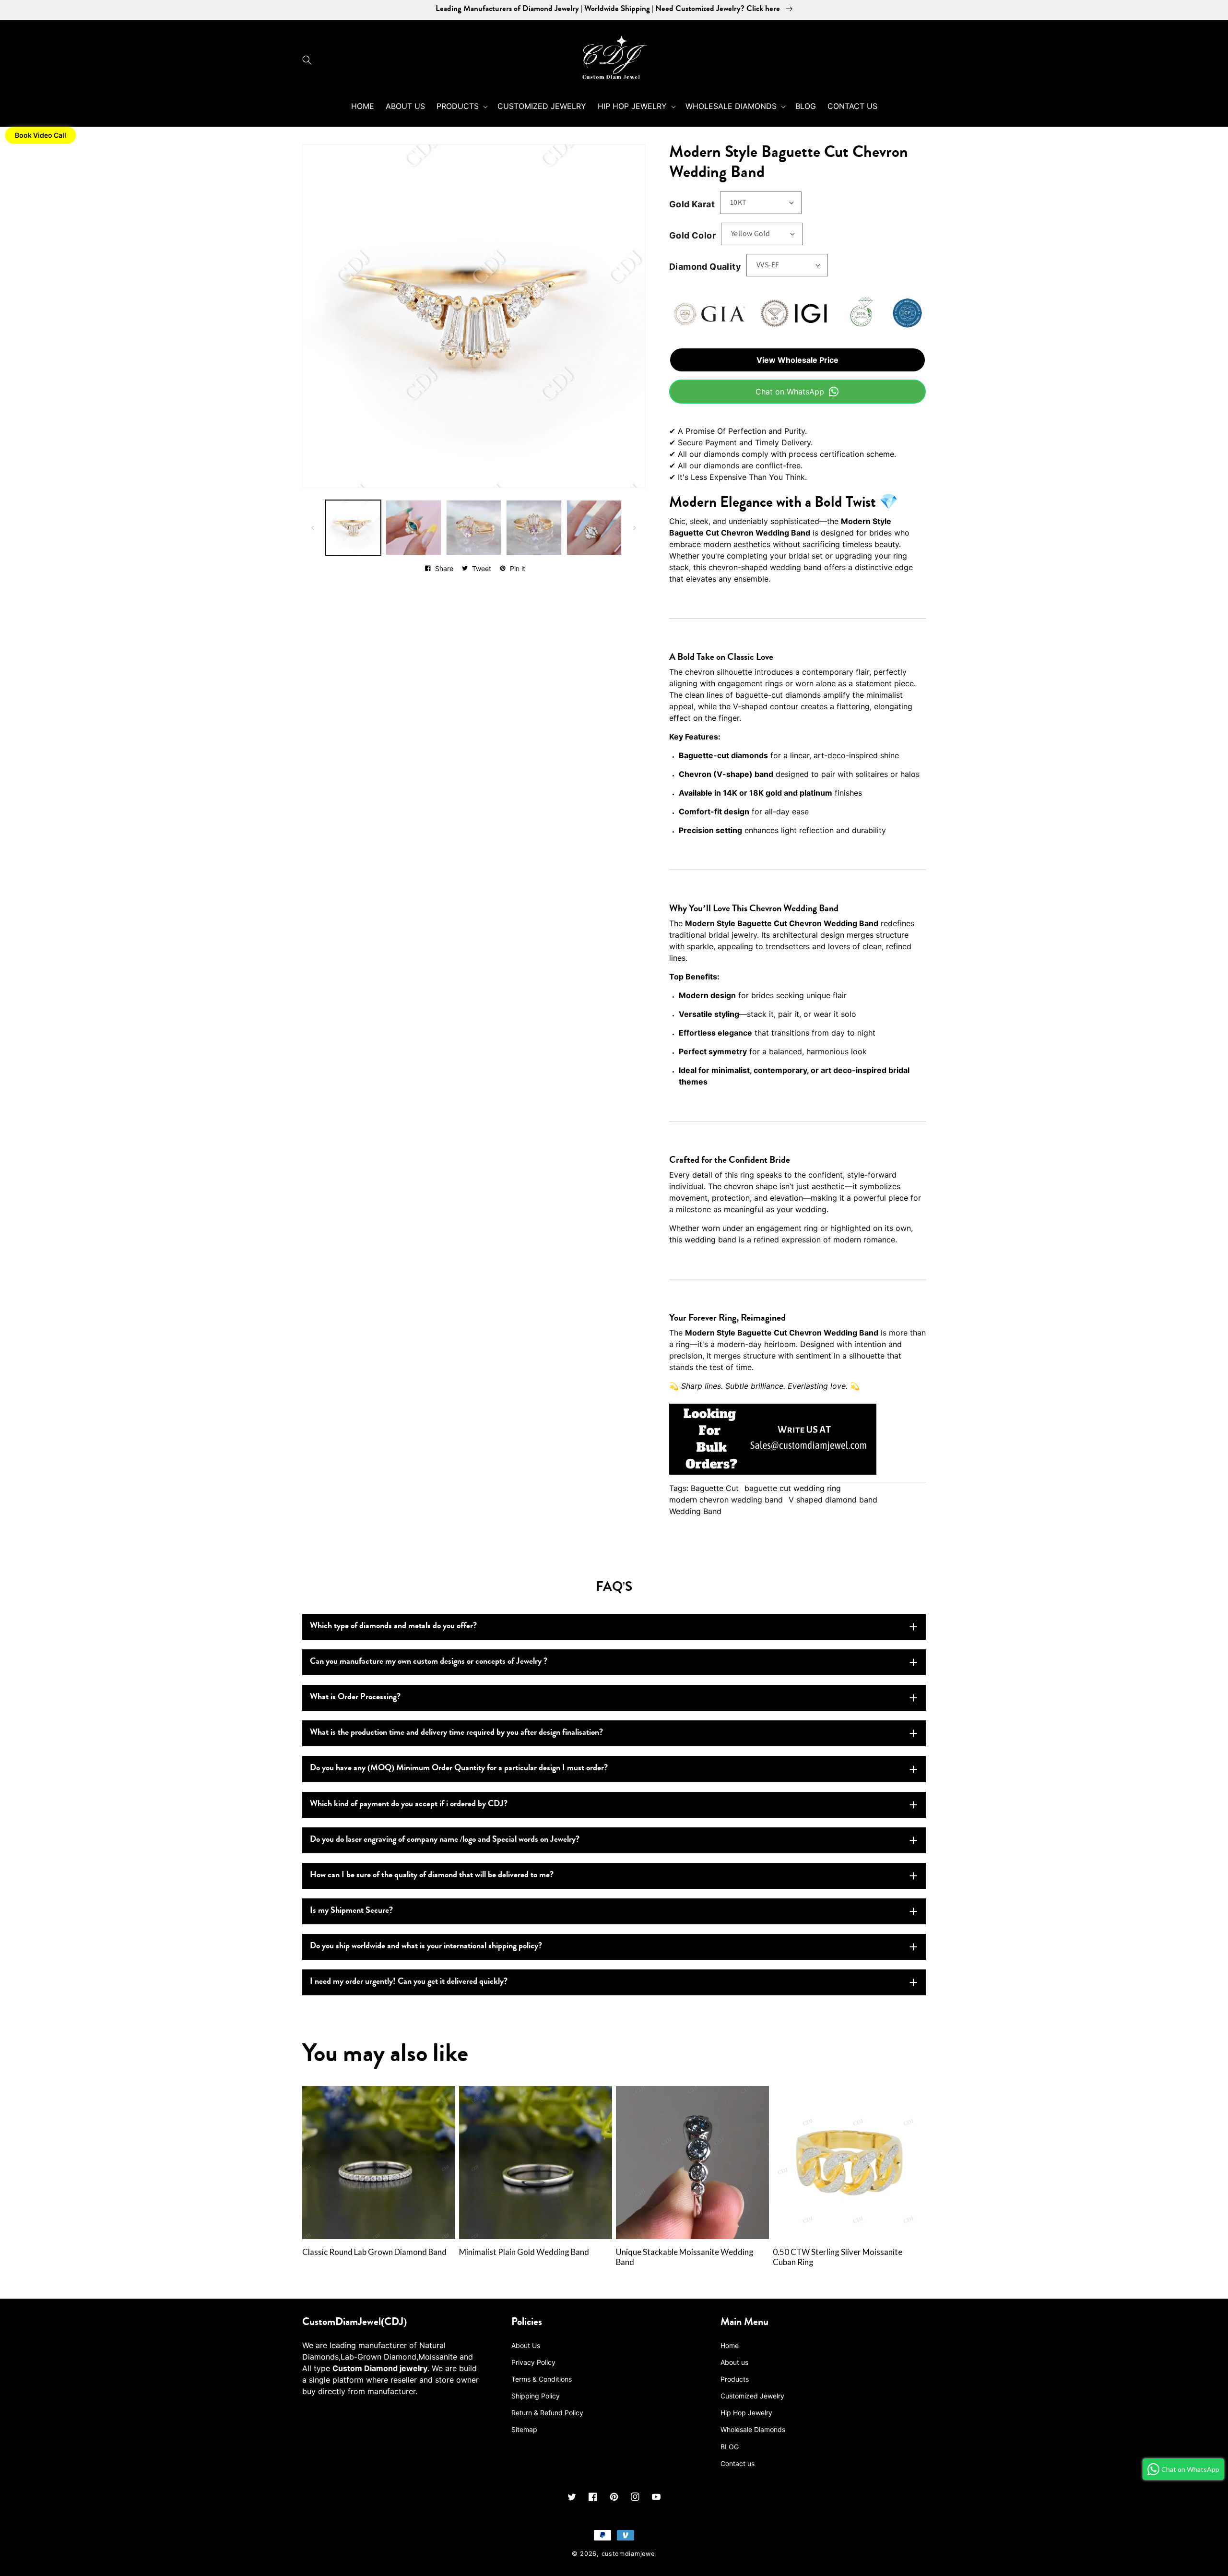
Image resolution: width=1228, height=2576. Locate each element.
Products (735, 2379)
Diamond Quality (705, 267)
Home (730, 2345)
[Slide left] (313, 528)
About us (734, 2362)
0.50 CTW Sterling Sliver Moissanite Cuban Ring (838, 2257)
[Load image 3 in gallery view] (474, 528)
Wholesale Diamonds (753, 2429)
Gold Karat (692, 204)
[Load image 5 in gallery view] (594, 528)
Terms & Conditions (542, 2379)
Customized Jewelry (752, 2396)
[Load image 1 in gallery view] (353, 528)
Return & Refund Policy (547, 2413)
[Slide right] (635, 528)
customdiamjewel (629, 2554)
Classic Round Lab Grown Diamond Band (374, 2252)
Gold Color (692, 235)
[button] (309, 60)
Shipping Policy (536, 2396)
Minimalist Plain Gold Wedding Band (524, 2252)
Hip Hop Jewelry (746, 2413)
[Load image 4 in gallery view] (534, 528)
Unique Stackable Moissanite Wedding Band (685, 2257)
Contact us (738, 2463)
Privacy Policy (533, 2362)
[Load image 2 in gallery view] (413, 528)
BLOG (730, 2447)
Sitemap (524, 2429)
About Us (526, 2345)
